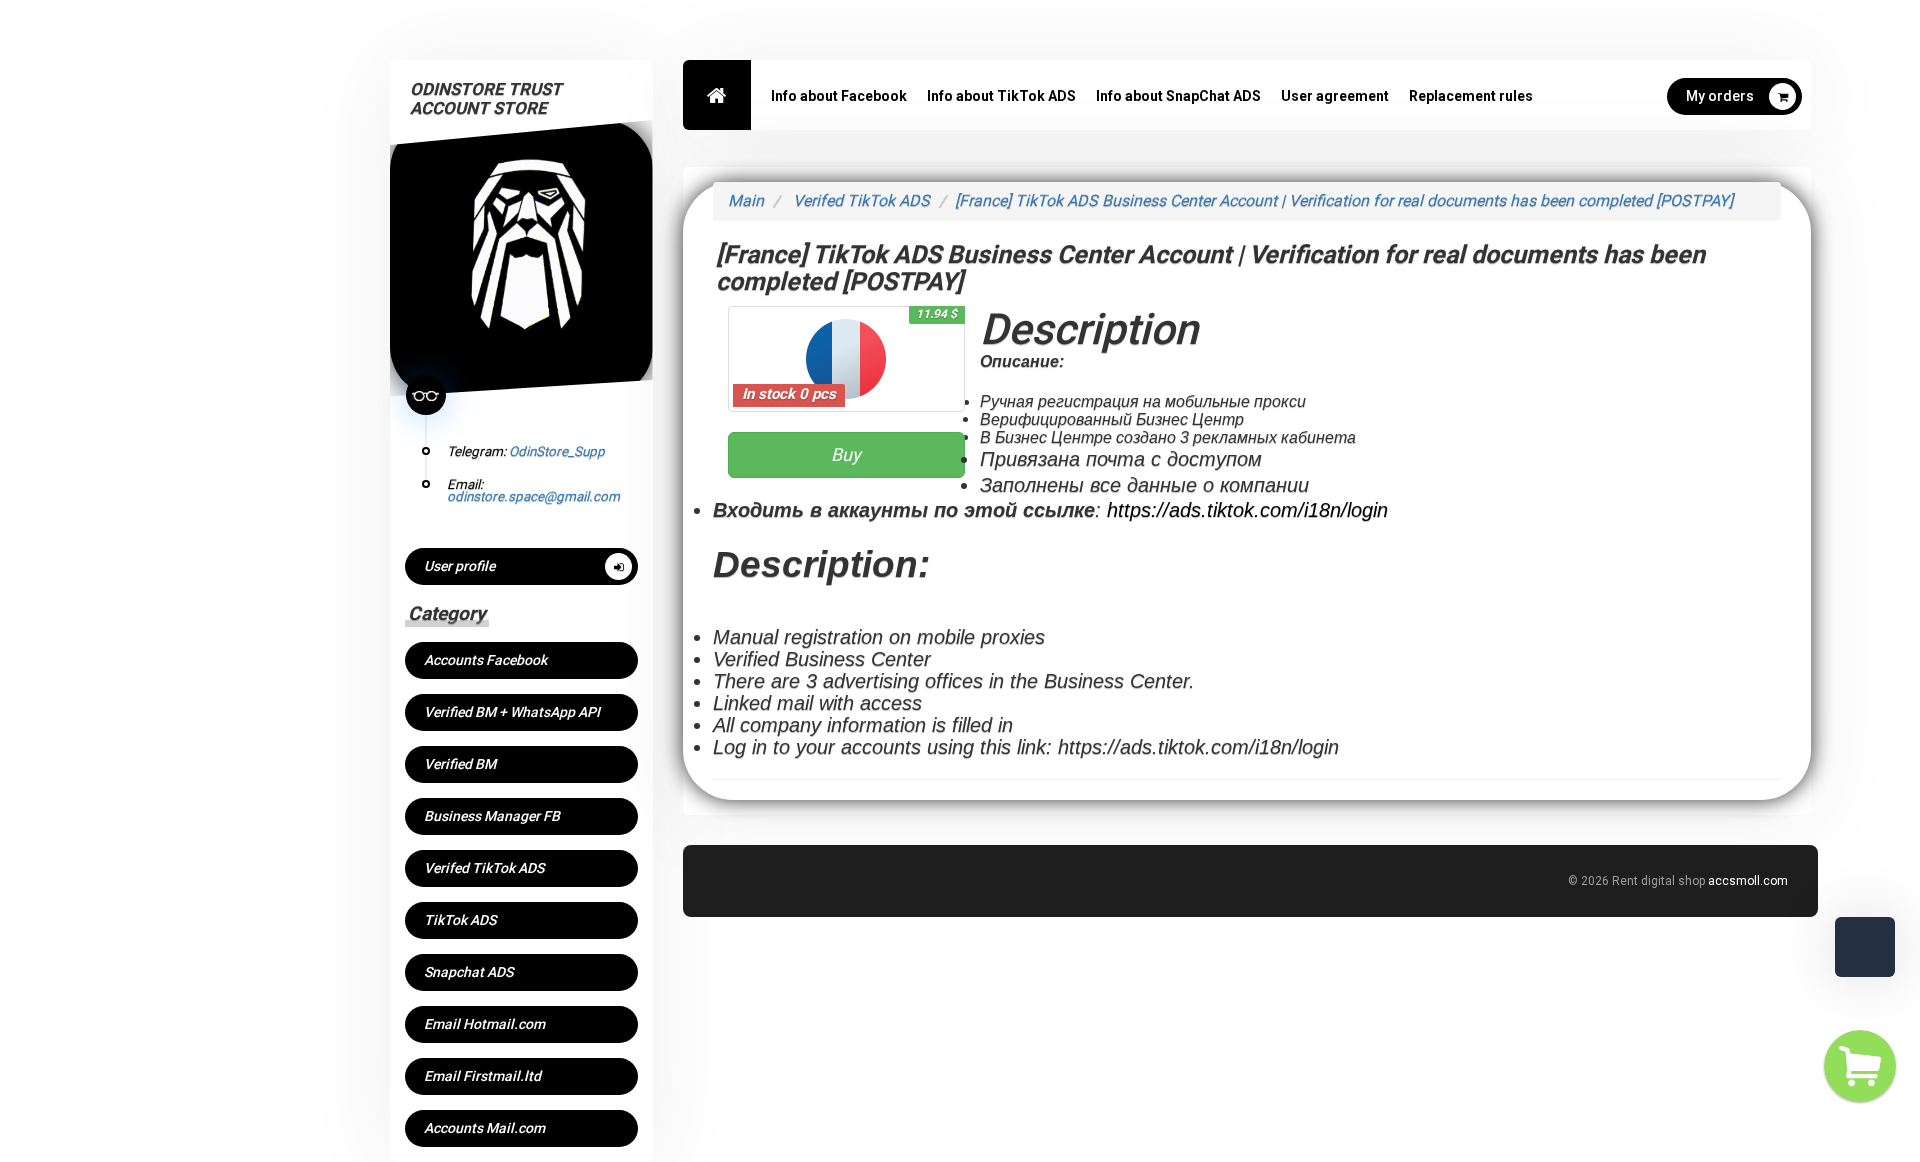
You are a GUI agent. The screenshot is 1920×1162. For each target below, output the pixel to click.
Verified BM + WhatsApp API (512, 712)
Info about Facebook (839, 96)
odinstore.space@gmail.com (533, 496)
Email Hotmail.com (484, 1024)
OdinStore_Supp (557, 451)
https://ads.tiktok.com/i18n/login (1247, 510)
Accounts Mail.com (484, 1128)
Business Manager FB (492, 816)
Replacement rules (1471, 96)
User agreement (1335, 96)
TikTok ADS (460, 920)
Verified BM (460, 764)
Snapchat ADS (468, 972)
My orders (1720, 96)
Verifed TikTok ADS (484, 868)
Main (746, 200)
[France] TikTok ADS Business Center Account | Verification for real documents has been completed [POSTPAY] (1344, 200)
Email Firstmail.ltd (482, 1076)
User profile (459, 566)
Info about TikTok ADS (1001, 96)
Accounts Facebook (485, 660)
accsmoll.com (1748, 881)
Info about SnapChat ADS (1178, 96)
